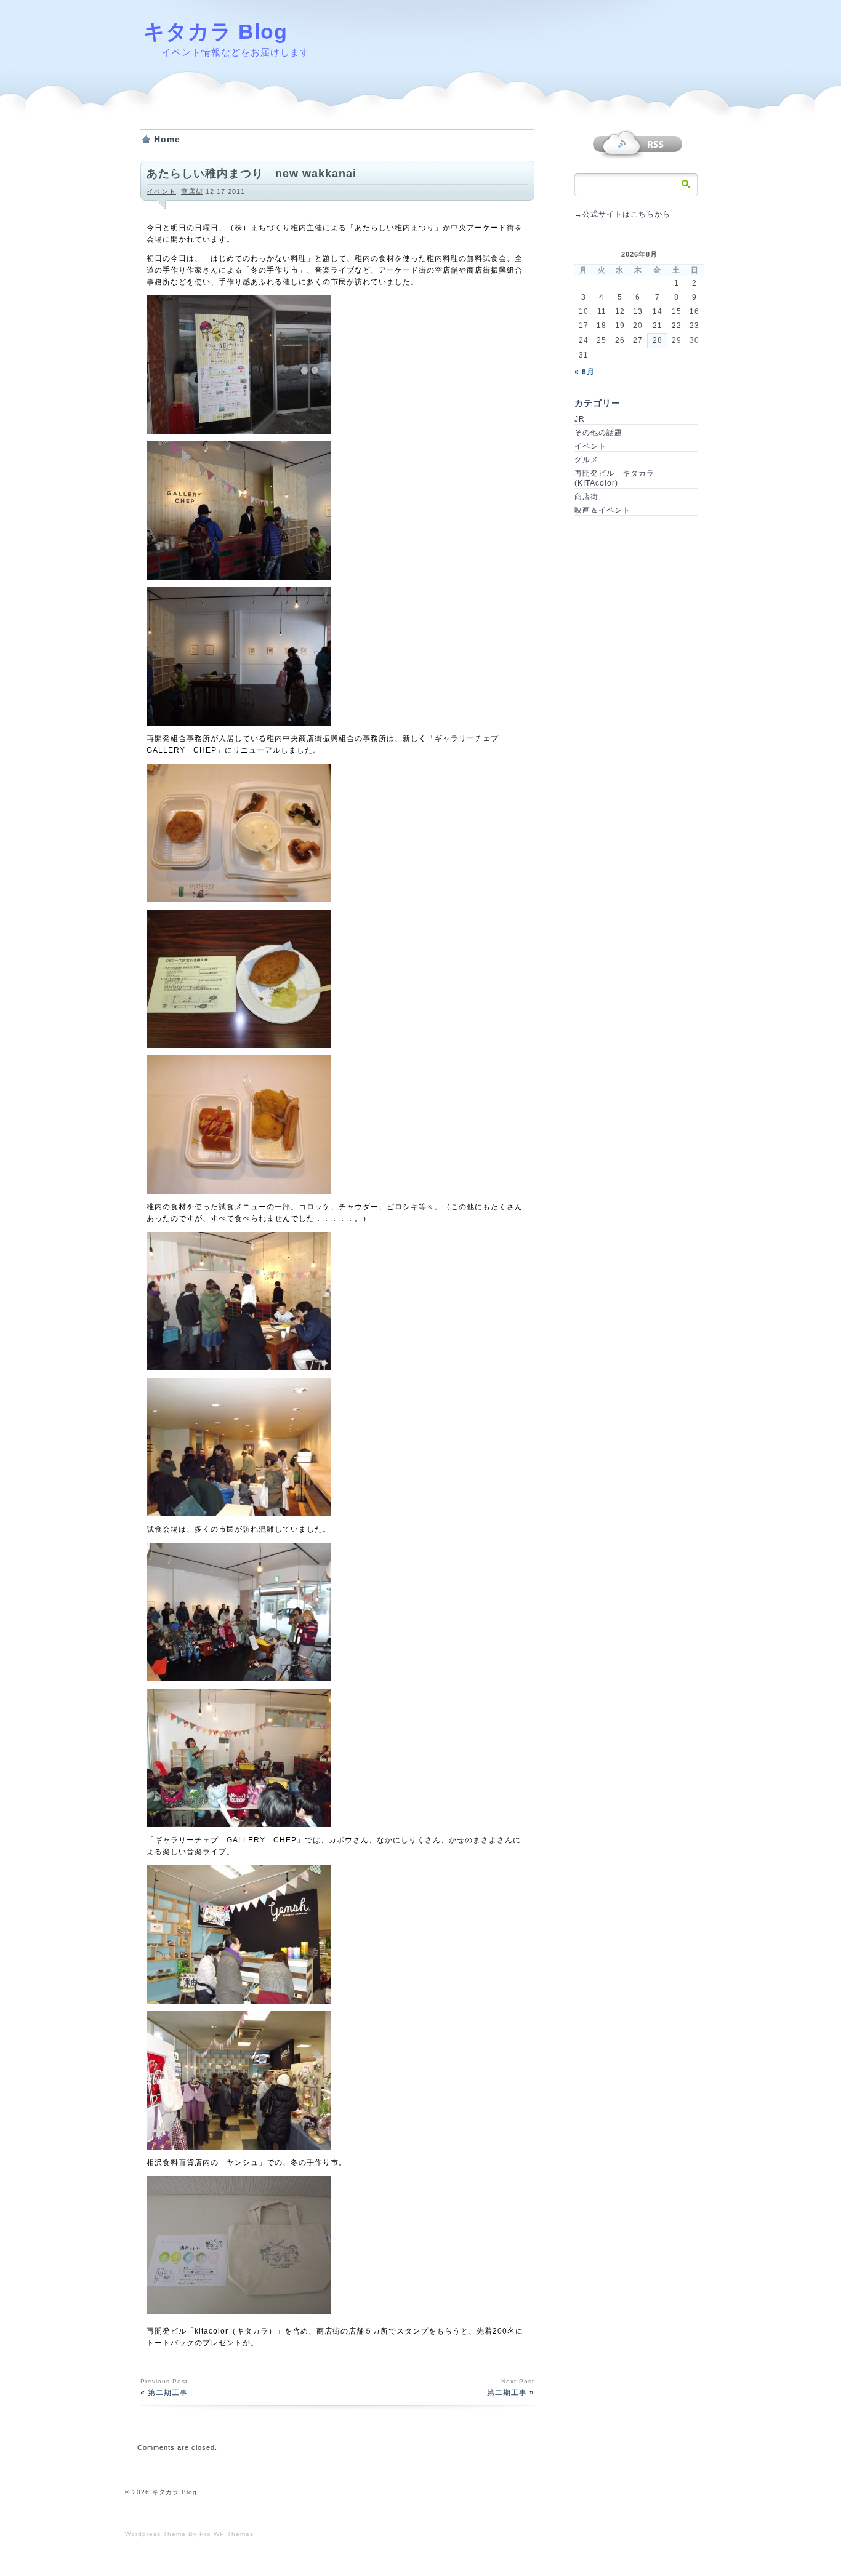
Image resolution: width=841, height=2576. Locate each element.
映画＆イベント (602, 510)
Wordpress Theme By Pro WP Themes (189, 2534)
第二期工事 (168, 2393)
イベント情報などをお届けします (236, 52)
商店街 (192, 191)
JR (580, 419)
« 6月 (585, 372)
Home (167, 139)
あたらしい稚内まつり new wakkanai (251, 174)
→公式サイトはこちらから (622, 214)
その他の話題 (598, 433)
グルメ (586, 460)
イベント (161, 191)
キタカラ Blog (215, 31)
